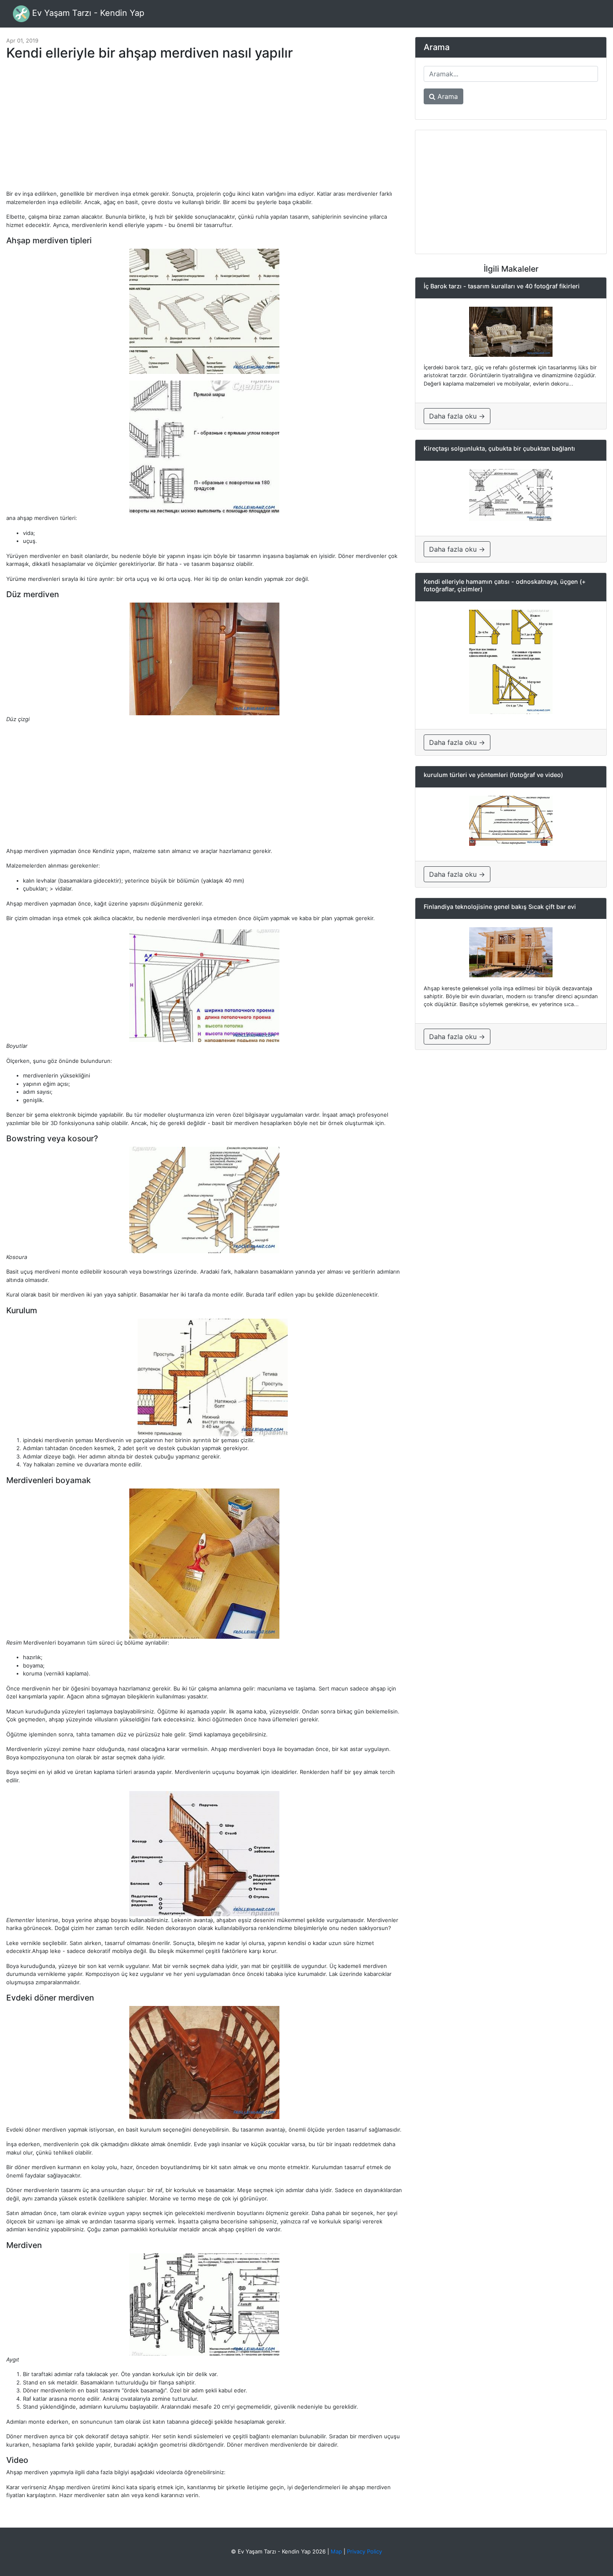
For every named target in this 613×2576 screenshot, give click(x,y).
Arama (447, 96)
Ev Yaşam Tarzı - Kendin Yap (87, 13)
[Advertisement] (204, 129)
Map (336, 2551)
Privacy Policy (364, 2551)
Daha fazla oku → (457, 416)
